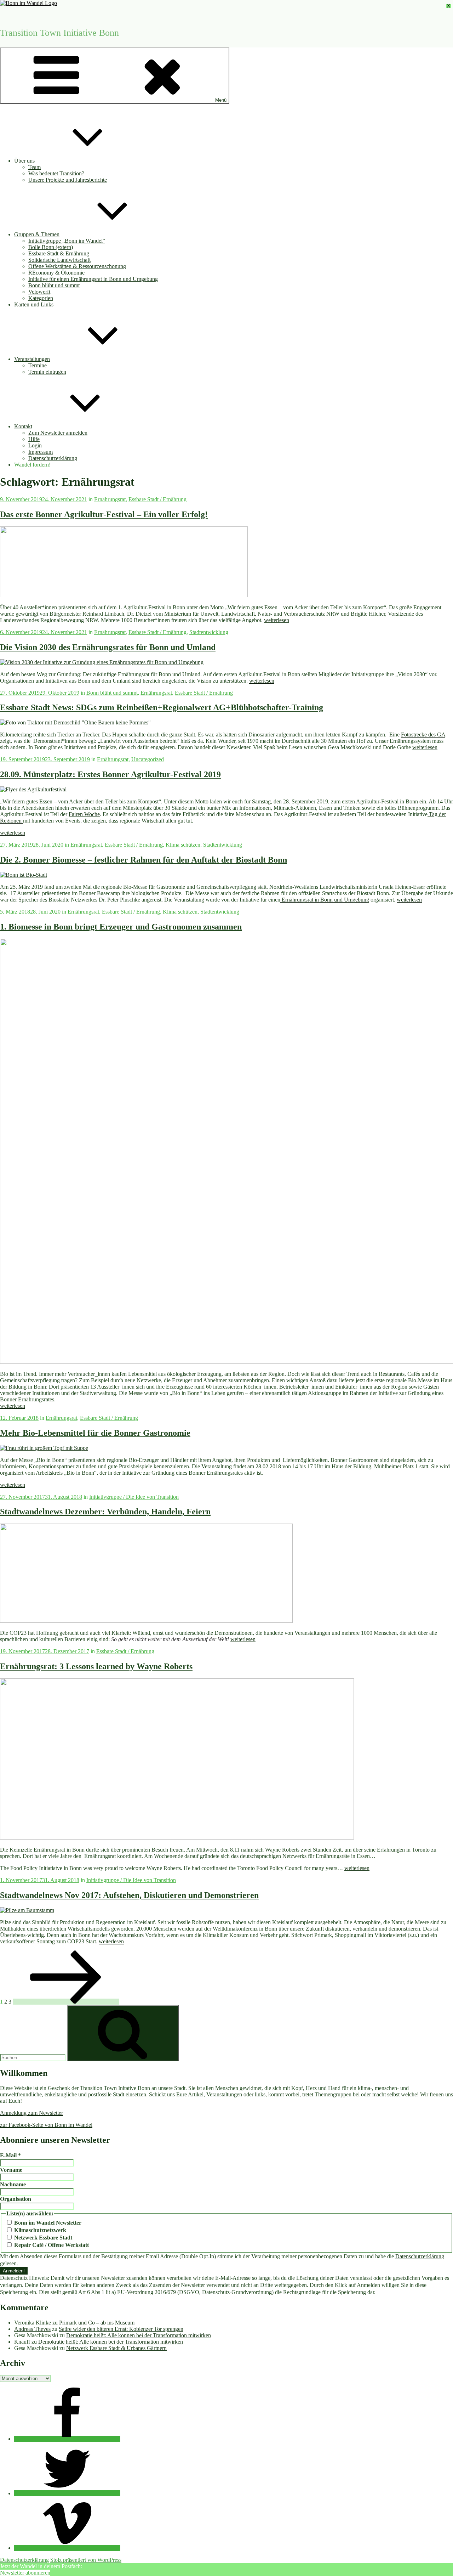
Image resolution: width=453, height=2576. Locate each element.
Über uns (24, 161)
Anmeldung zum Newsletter (31, 2113)
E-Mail (10, 2155)
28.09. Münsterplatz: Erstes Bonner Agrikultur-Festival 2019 (110, 774)
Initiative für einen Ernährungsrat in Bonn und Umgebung (93, 279)
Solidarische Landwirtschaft (59, 260)
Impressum (41, 452)
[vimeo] (67, 2548)
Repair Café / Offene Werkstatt (51, 2245)
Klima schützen (183, 845)
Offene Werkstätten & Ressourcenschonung (77, 266)
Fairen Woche (84, 814)
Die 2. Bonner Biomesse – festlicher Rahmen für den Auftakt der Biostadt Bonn (144, 860)
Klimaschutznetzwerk (39, 2230)
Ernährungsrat (110, 499)
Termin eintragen (47, 372)
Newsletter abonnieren (25, 2573)
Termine (38, 365)
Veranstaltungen (32, 359)
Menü (221, 100)
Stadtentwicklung (209, 632)
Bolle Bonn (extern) (51, 247)
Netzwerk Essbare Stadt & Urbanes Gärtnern (116, 2348)
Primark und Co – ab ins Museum (97, 2323)
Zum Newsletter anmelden (58, 433)
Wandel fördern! (32, 465)
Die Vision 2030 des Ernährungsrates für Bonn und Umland (108, 647)
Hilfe (34, 439)
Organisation (16, 2199)
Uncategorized (148, 759)
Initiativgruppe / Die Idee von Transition (134, 1497)
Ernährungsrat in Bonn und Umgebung (325, 900)
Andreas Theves (32, 2329)
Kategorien (41, 298)
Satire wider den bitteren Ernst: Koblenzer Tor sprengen (121, 2329)
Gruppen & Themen (37, 234)
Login (35, 445)
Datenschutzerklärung (53, 458)
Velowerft (39, 292)
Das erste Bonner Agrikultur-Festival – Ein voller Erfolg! (104, 514)
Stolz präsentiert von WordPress (86, 2560)
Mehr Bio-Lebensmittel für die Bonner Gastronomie (95, 1433)
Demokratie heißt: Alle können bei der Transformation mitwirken (139, 2335)
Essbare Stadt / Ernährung (157, 499)
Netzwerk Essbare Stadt (42, 2238)
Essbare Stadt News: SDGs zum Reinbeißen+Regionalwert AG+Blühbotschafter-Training (162, 707)
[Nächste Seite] (66, 2002)
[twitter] (67, 2493)
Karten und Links (34, 304)
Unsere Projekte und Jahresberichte (68, 180)
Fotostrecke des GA (423, 735)
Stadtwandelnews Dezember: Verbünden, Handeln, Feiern (105, 1512)
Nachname (13, 2184)
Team (35, 167)
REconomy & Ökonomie (56, 273)
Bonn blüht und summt (54, 285)
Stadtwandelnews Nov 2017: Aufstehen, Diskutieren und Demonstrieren (129, 1895)
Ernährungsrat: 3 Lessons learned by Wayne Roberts (96, 1666)
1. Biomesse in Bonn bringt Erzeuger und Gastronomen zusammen (121, 927)
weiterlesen (277, 620)
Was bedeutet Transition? (56, 173)
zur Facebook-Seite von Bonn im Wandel (46, 2125)
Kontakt (23, 426)
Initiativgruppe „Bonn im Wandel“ (67, 241)
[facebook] (67, 2439)
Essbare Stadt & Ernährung (59, 253)
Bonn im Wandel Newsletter (47, 2223)
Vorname (11, 2170)
